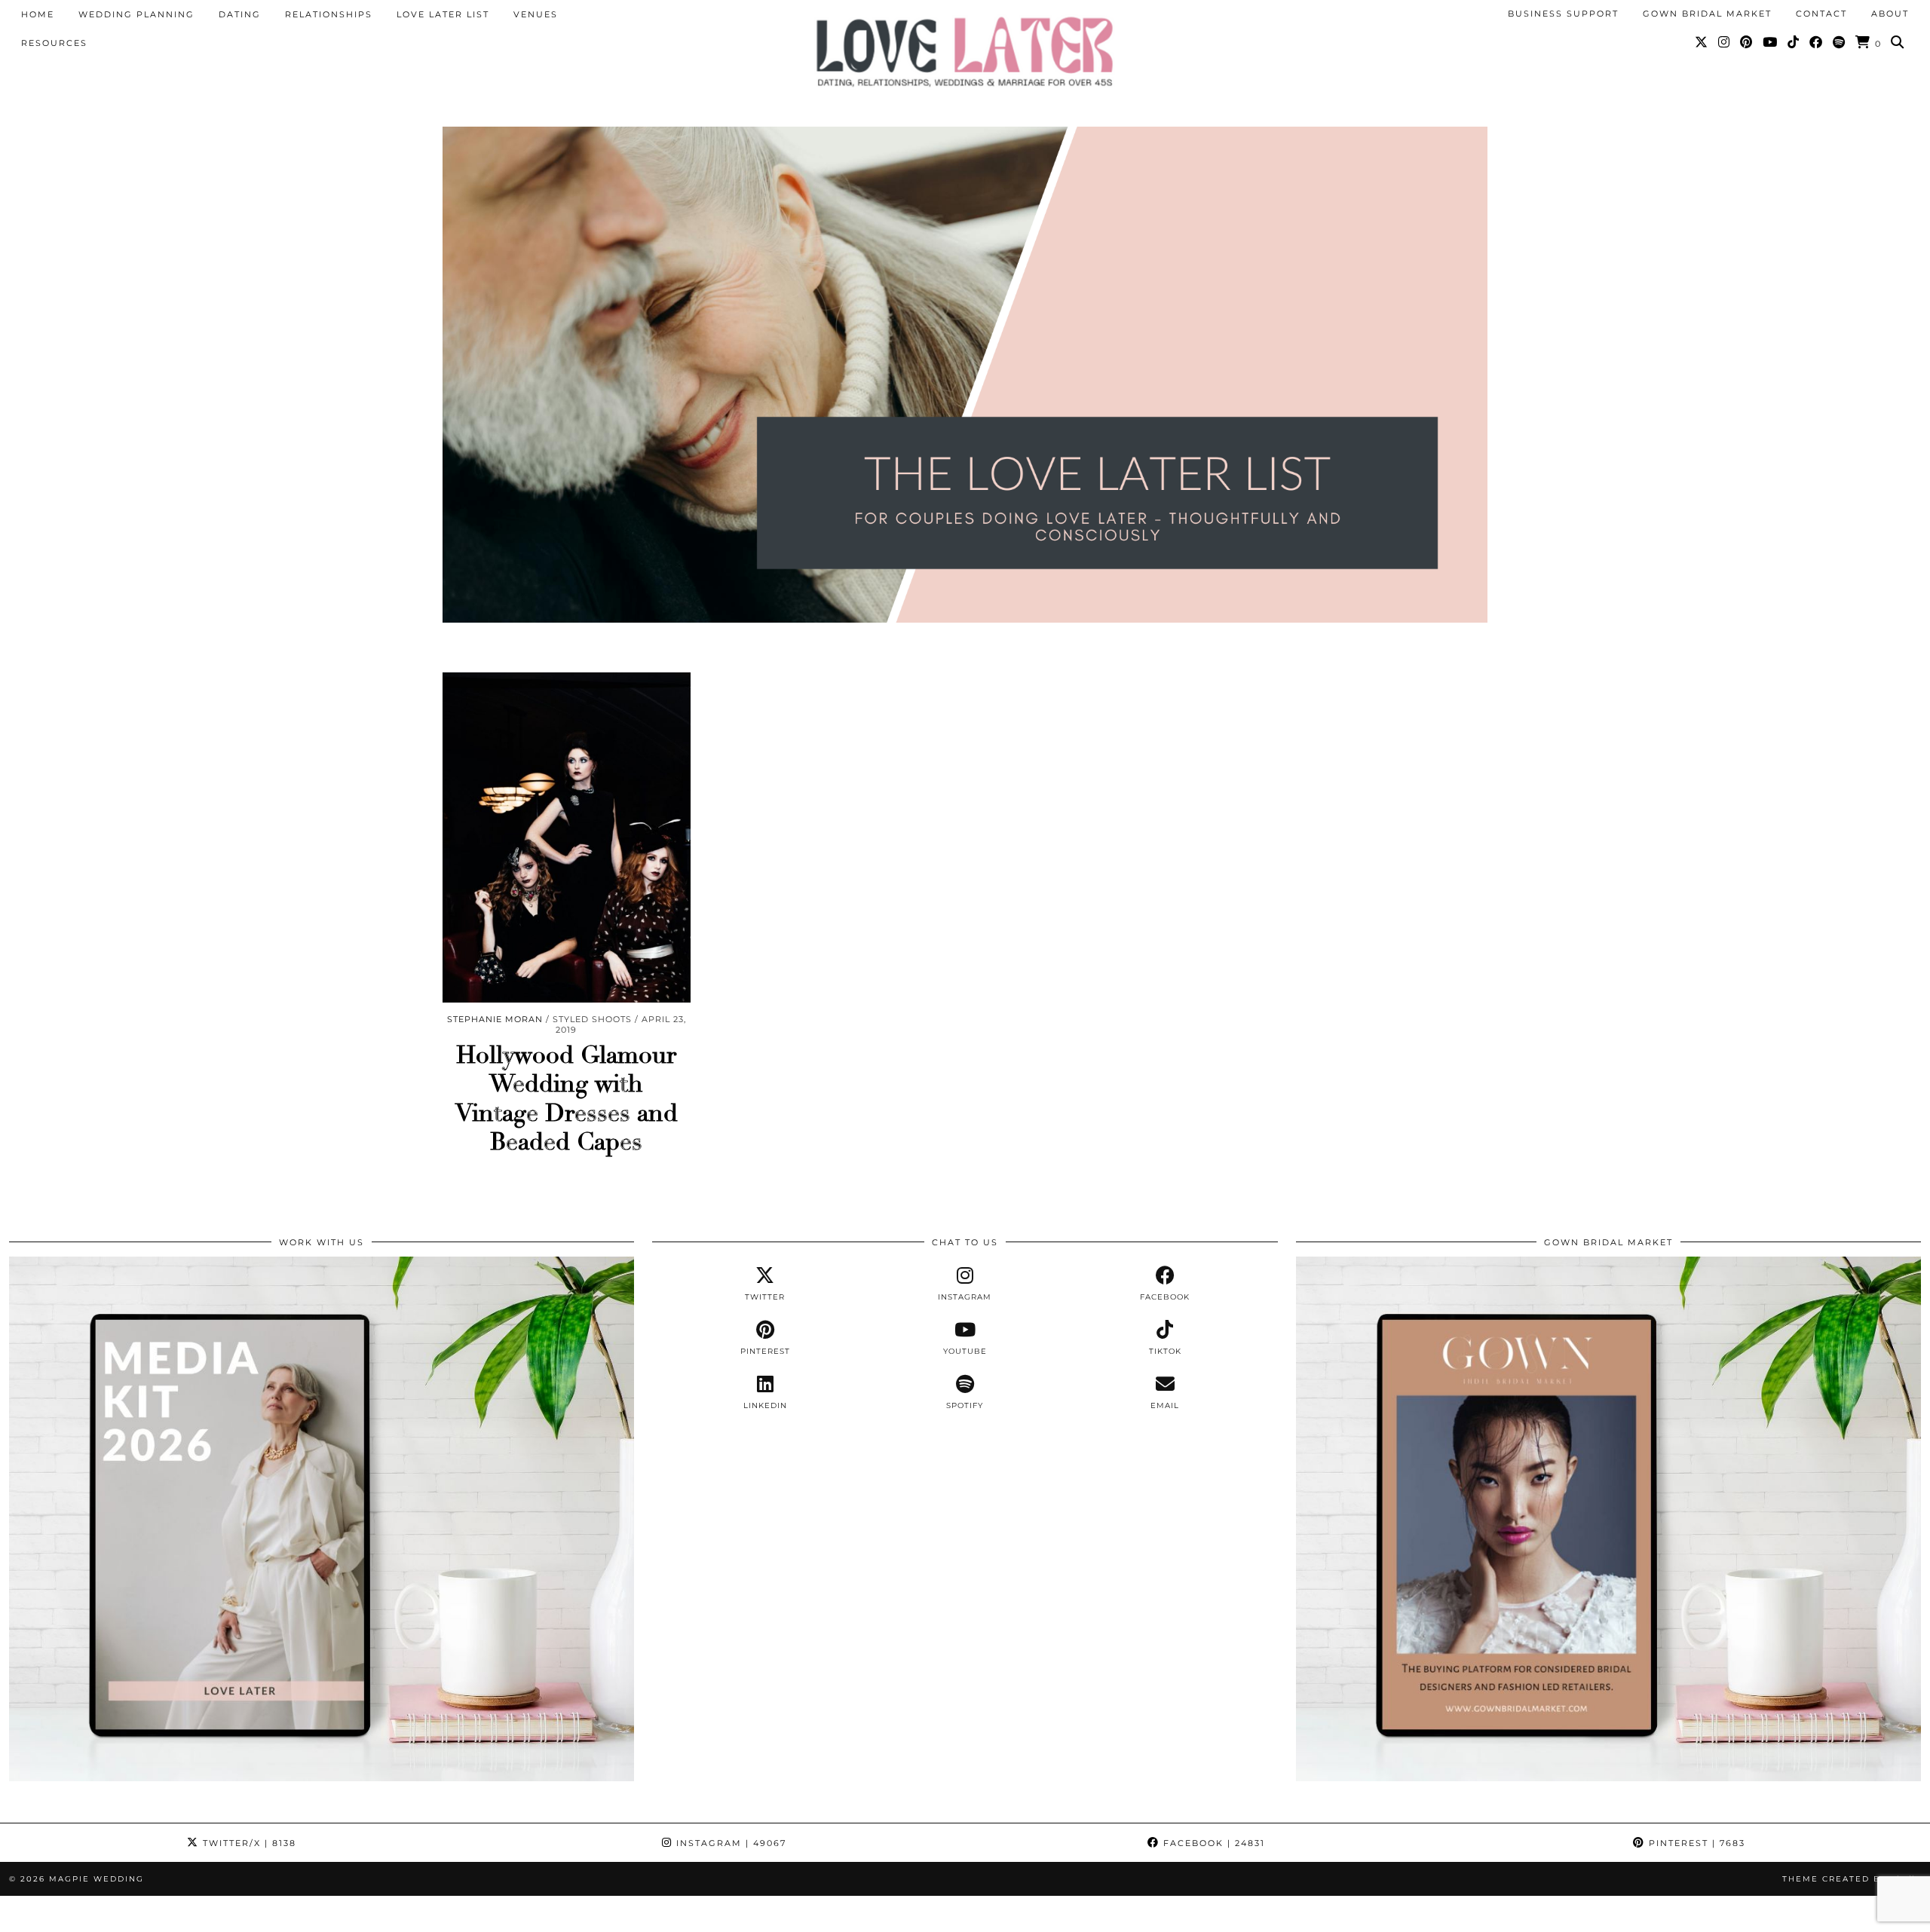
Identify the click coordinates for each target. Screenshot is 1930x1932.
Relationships (329, 14)
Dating (240, 14)
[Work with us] (322, 1777)
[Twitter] (1702, 42)
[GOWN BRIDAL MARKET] (1608, 1777)
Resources (54, 43)
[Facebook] (1817, 42)
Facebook (1212, 1843)
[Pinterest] (1747, 42)
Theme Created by (1852, 1879)
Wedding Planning (136, 14)
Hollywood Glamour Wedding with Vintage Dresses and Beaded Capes (567, 1099)
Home (38, 14)
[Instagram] (1725, 42)
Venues (536, 14)
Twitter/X (248, 1843)
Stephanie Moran (495, 1019)
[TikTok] (1794, 42)
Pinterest (1695, 1843)
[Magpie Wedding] (965, 52)
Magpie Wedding (96, 1879)
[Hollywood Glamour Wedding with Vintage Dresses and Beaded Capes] (567, 837)
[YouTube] (1771, 42)
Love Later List (443, 14)
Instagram (729, 1843)
